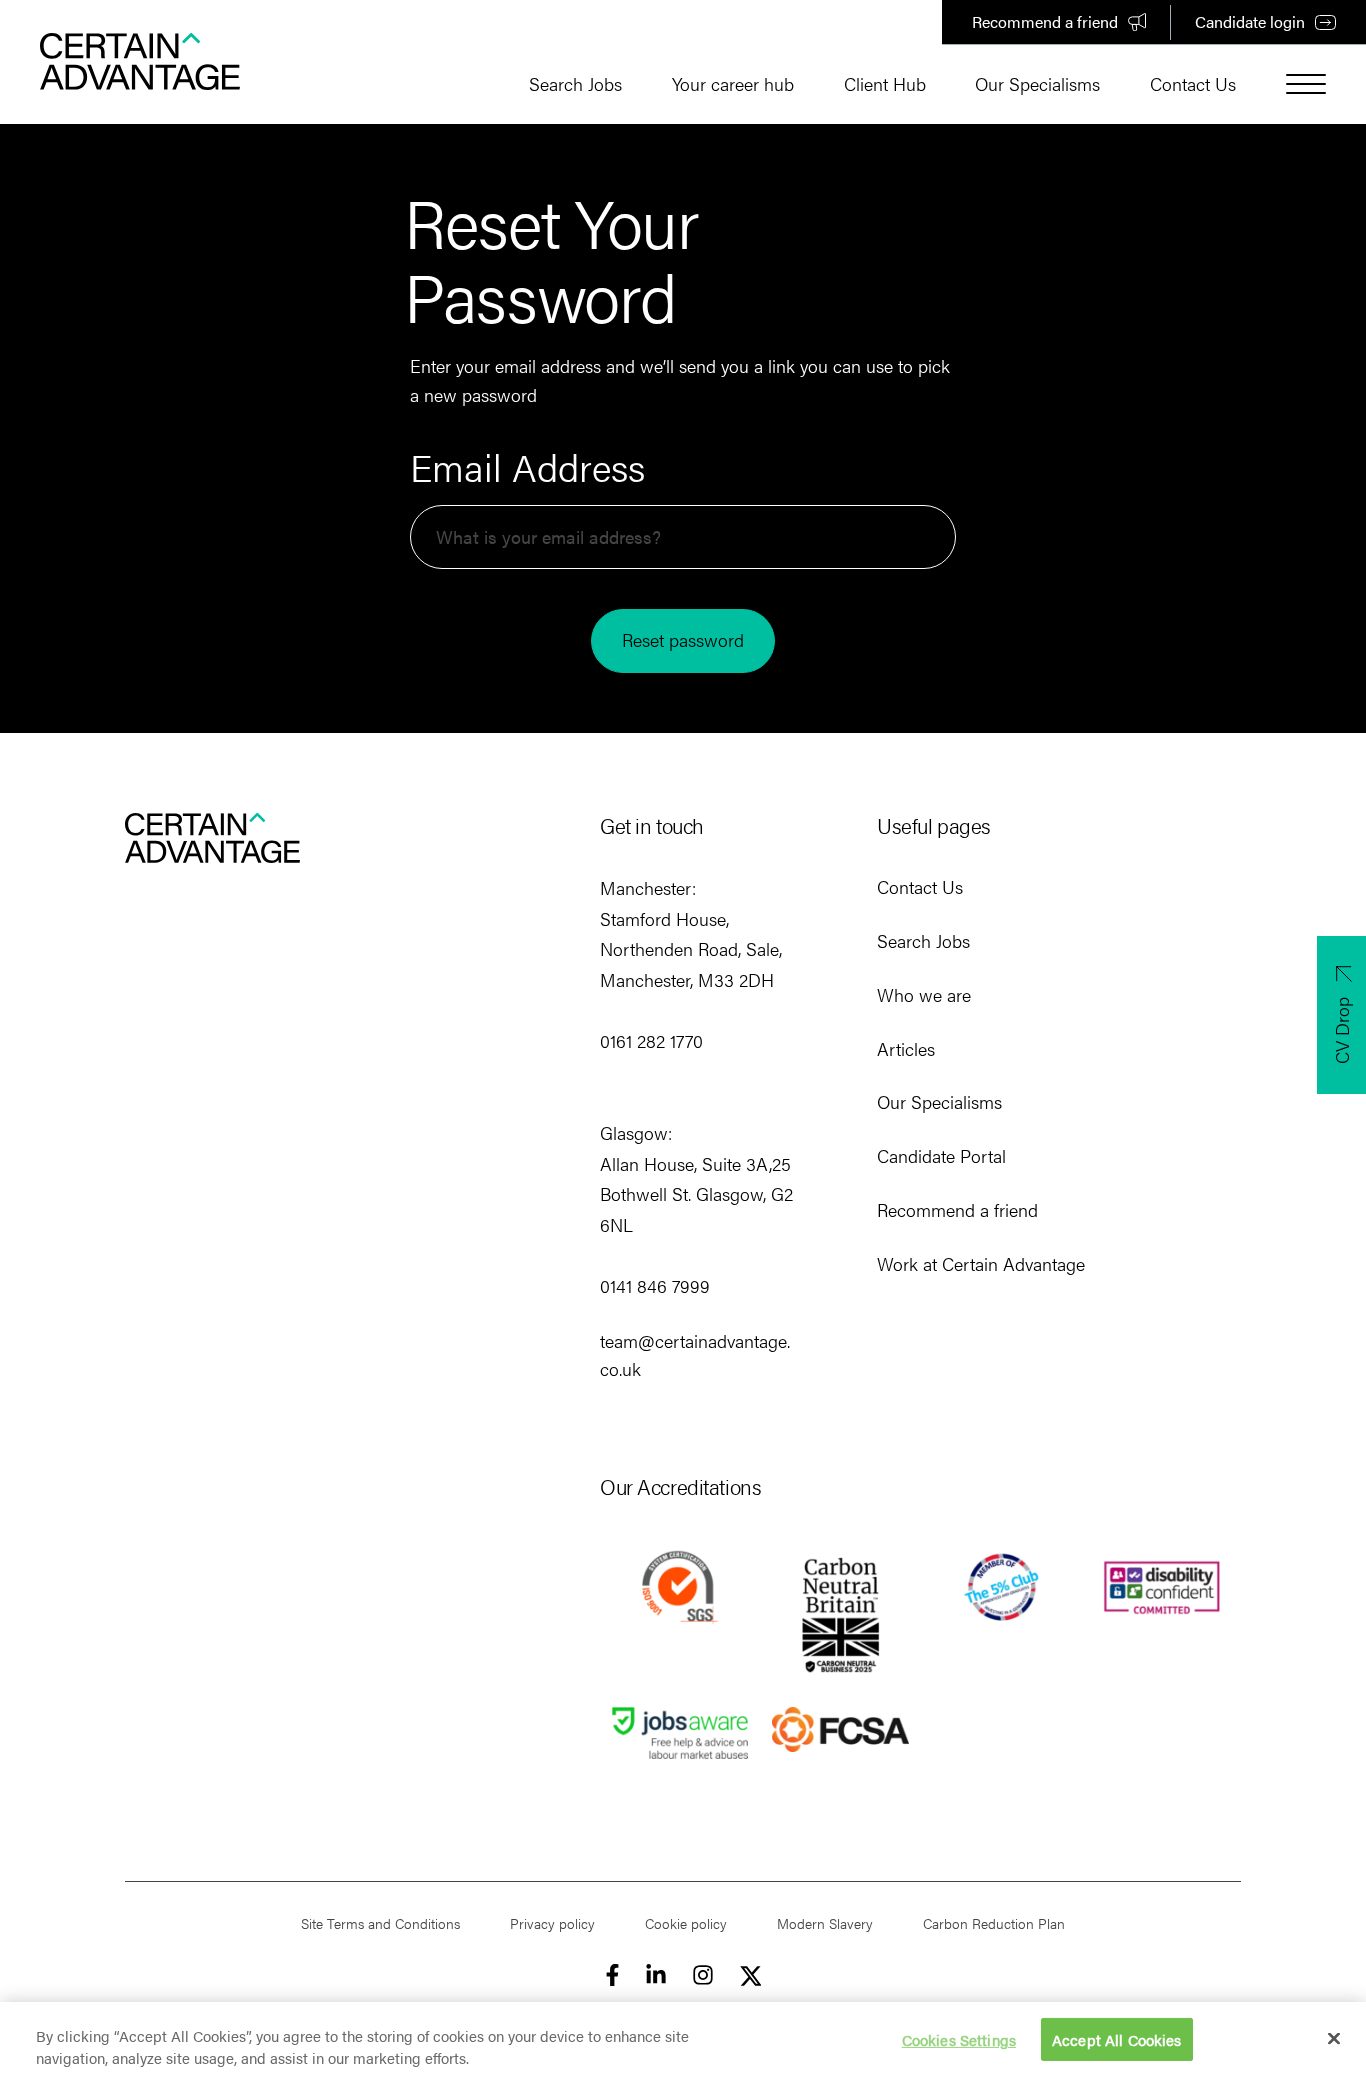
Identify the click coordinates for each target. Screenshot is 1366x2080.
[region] (683, 2041)
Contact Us (1193, 83)
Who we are (924, 994)
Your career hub (733, 83)
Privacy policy (552, 1923)
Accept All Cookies (1117, 2039)
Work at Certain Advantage (981, 1263)
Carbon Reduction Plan (994, 1923)
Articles (906, 1048)
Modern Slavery (825, 1923)
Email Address (527, 466)
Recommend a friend (1045, 21)
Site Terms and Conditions (380, 1923)
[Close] (1334, 2039)
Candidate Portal (941, 1155)
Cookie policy (686, 1923)
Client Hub (885, 83)
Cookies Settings (959, 2039)
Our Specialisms (1037, 83)
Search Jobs (575, 83)
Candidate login (1250, 21)
